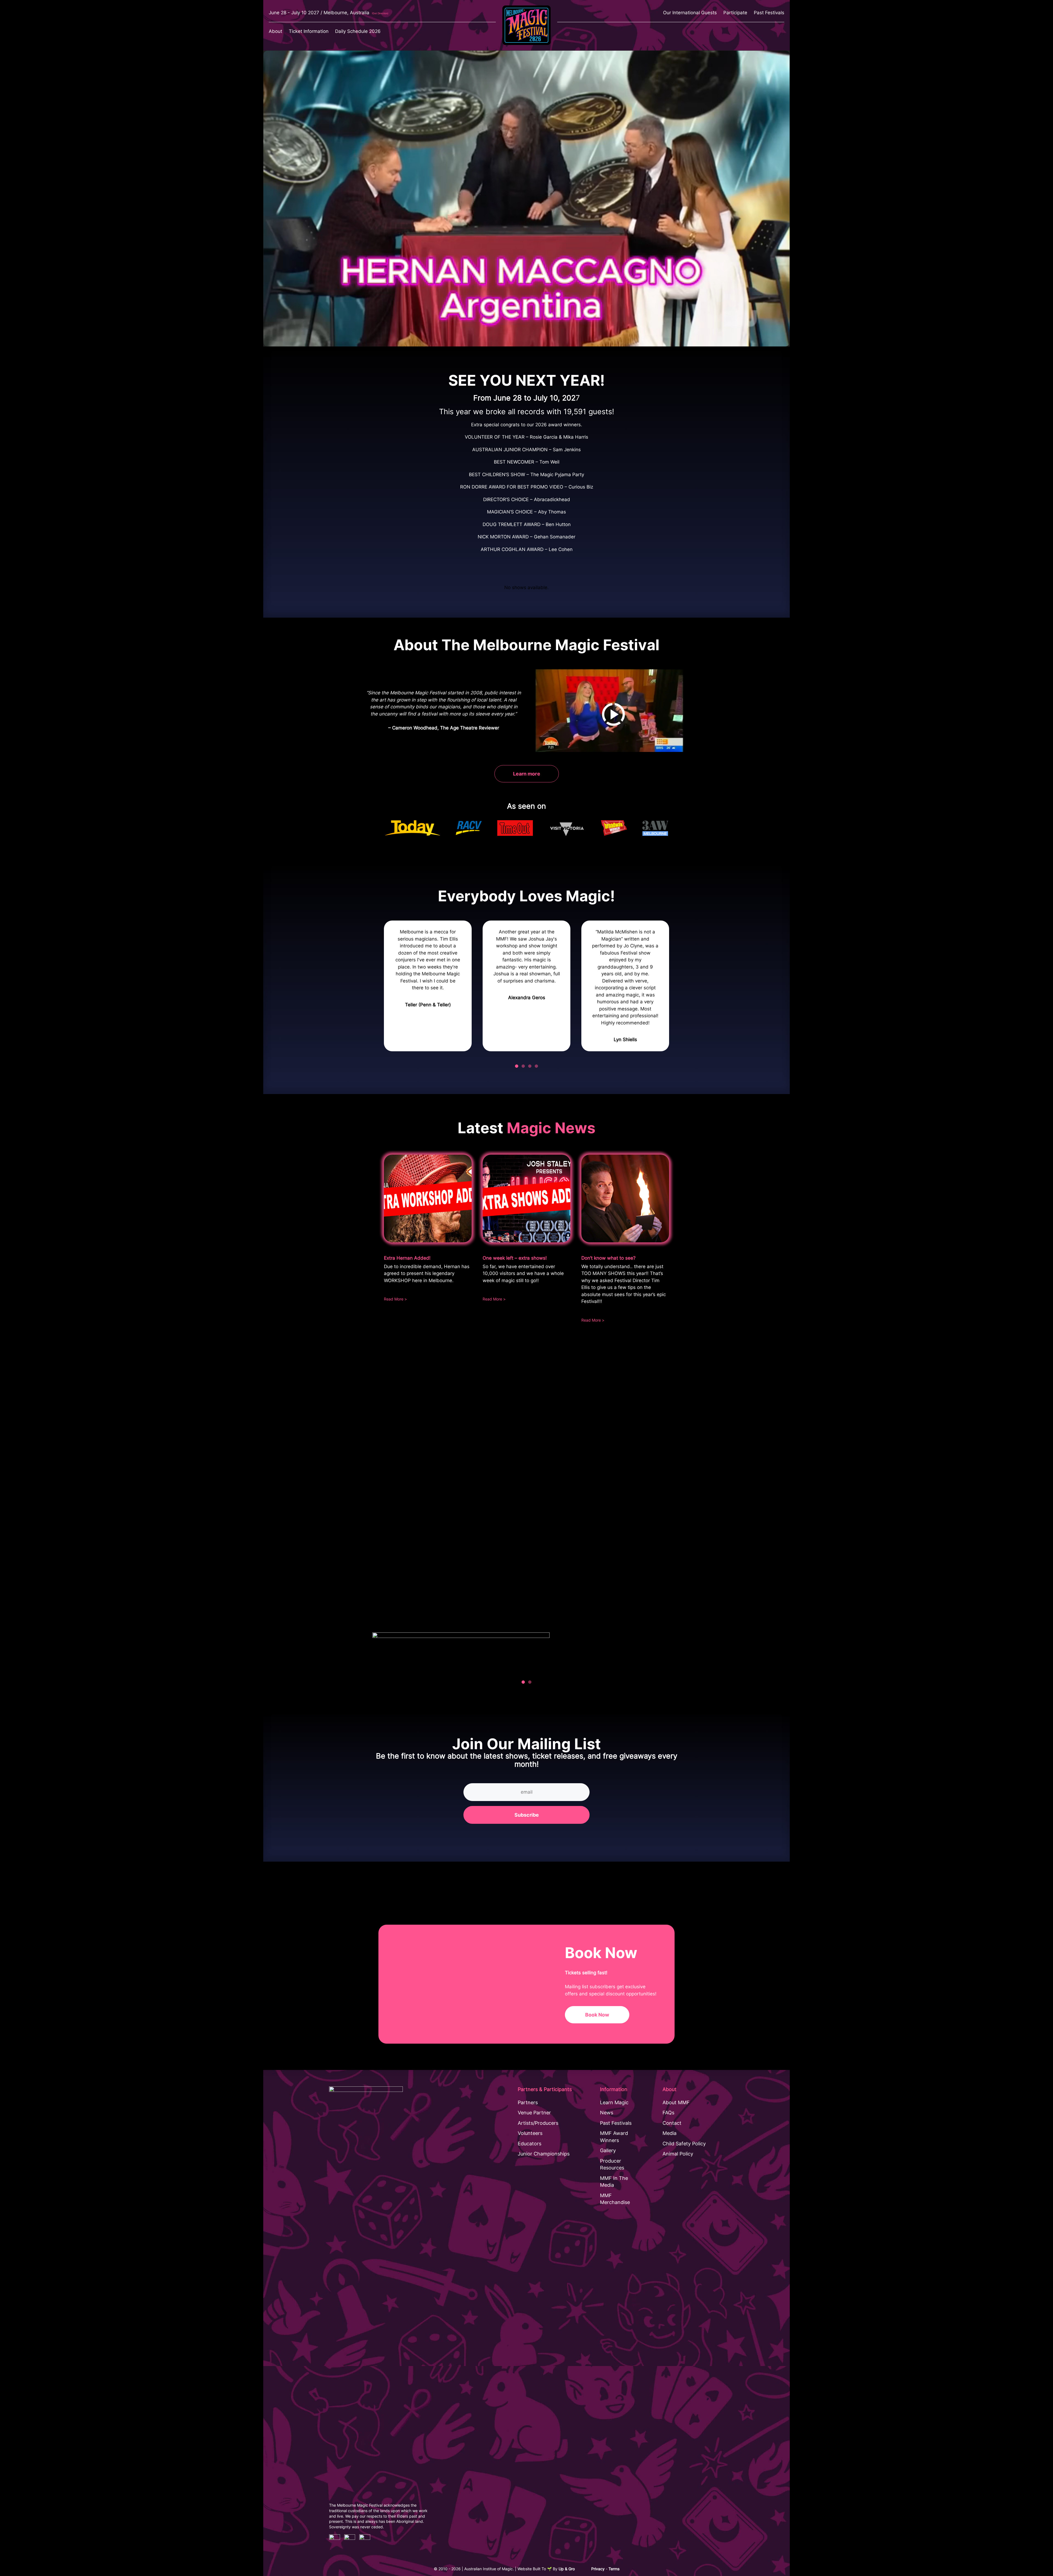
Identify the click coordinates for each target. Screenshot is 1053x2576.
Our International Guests (690, 13)
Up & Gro (567, 2569)
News (607, 2113)
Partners (528, 2102)
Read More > (395, 1299)
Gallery (608, 2150)
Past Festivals (769, 13)
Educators (530, 2144)
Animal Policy (678, 2154)
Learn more (527, 774)
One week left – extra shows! (515, 1258)
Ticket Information (309, 31)
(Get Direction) (380, 13)
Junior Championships (544, 2154)
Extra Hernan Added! (407, 1258)
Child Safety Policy (684, 2144)
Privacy (598, 2569)
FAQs (668, 2113)
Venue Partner (534, 2113)
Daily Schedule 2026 (358, 31)
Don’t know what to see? (608, 1258)
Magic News (551, 1128)
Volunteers (530, 2133)
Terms (614, 2569)
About (275, 31)
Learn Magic (614, 2102)
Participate (735, 13)
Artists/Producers (538, 2123)
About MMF (676, 2102)
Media (670, 2133)
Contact (672, 2123)
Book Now (597, 2015)
